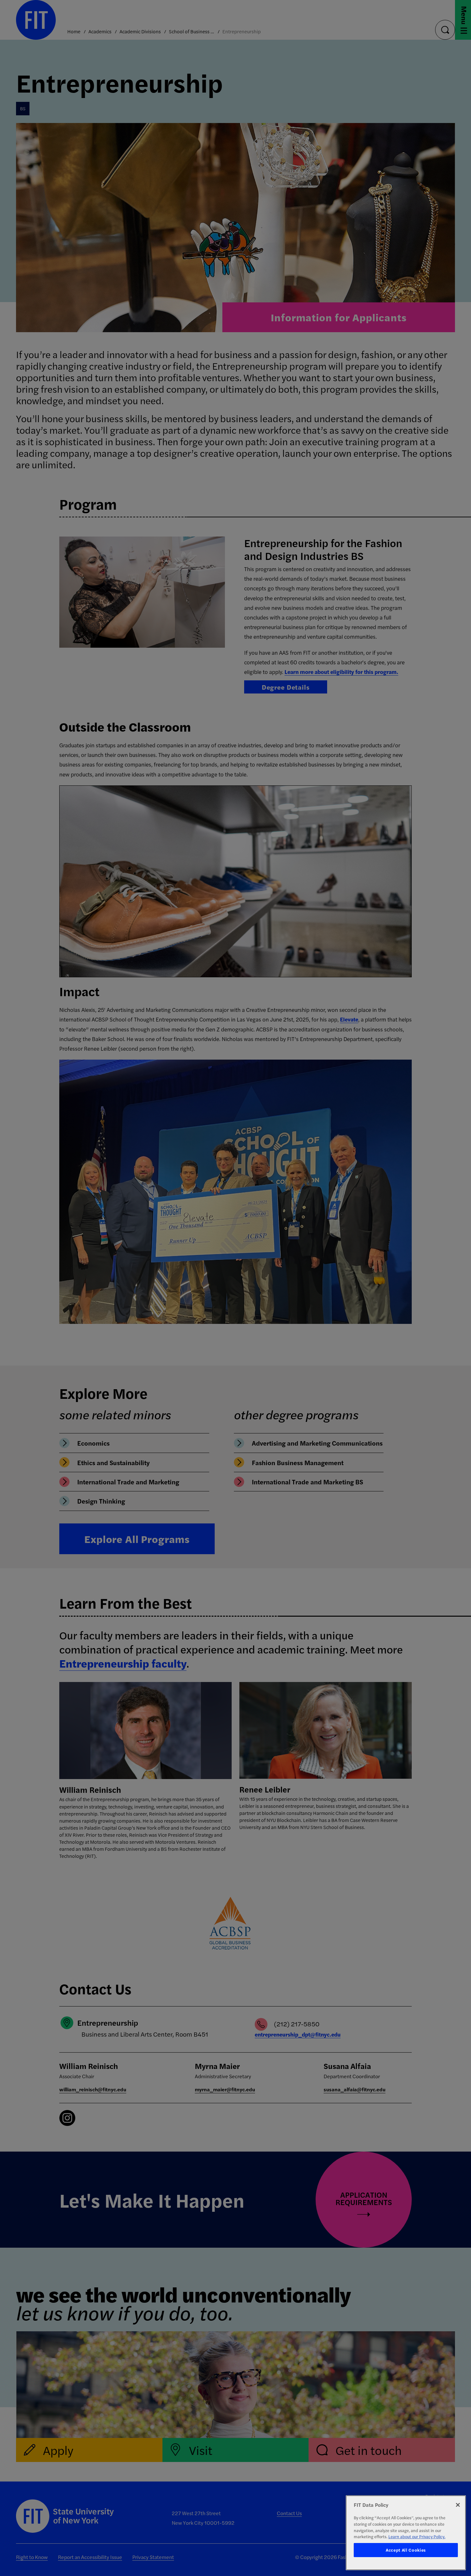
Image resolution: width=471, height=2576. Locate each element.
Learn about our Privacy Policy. (417, 2536)
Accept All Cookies (406, 2550)
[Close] (458, 2505)
